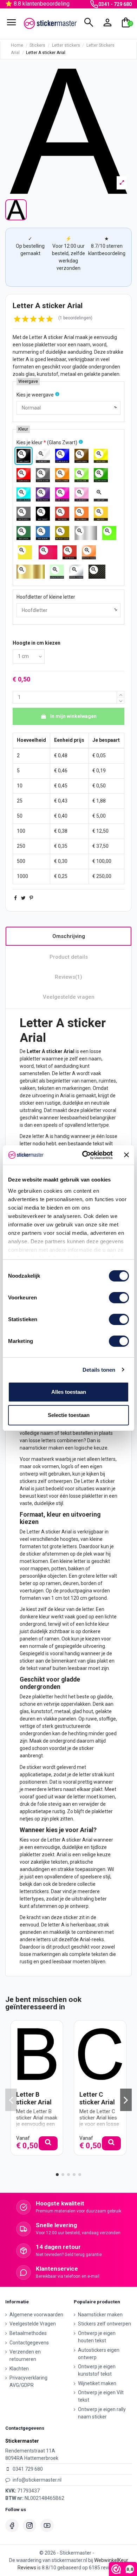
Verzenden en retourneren (25, 2355)
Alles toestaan (69, 1392)
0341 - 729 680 (115, 4)
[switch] (119, 1298)
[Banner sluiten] (126, 1155)
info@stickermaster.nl (37, 2480)
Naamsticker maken (100, 2315)
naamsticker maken (42, 1448)
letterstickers (34, 1891)
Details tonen (99, 1370)
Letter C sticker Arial (97, 2098)
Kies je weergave (35, 395)
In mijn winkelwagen (73, 716)
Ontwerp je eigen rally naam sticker (102, 2413)
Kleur (23, 429)
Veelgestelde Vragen (33, 2324)
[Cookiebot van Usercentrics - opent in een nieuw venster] (84, 1155)
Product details (69, 957)
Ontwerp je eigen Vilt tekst (101, 2396)
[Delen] (15, 898)
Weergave (28, 381)
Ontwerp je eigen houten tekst (97, 2337)
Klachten (19, 2369)
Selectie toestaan (69, 1415)
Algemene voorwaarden (36, 2315)
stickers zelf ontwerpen (46, 1481)
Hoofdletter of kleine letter (46, 597)
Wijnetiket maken (97, 2383)
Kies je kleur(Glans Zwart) (47, 442)
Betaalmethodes (28, 2333)
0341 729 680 (28, 2469)
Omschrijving (69, 936)
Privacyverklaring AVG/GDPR (28, 2381)
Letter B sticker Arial (34, 2098)
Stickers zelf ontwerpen (105, 2324)
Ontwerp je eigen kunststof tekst (97, 2370)
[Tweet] (23, 898)
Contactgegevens (29, 2343)
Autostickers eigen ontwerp (99, 2354)
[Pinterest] (31, 898)
